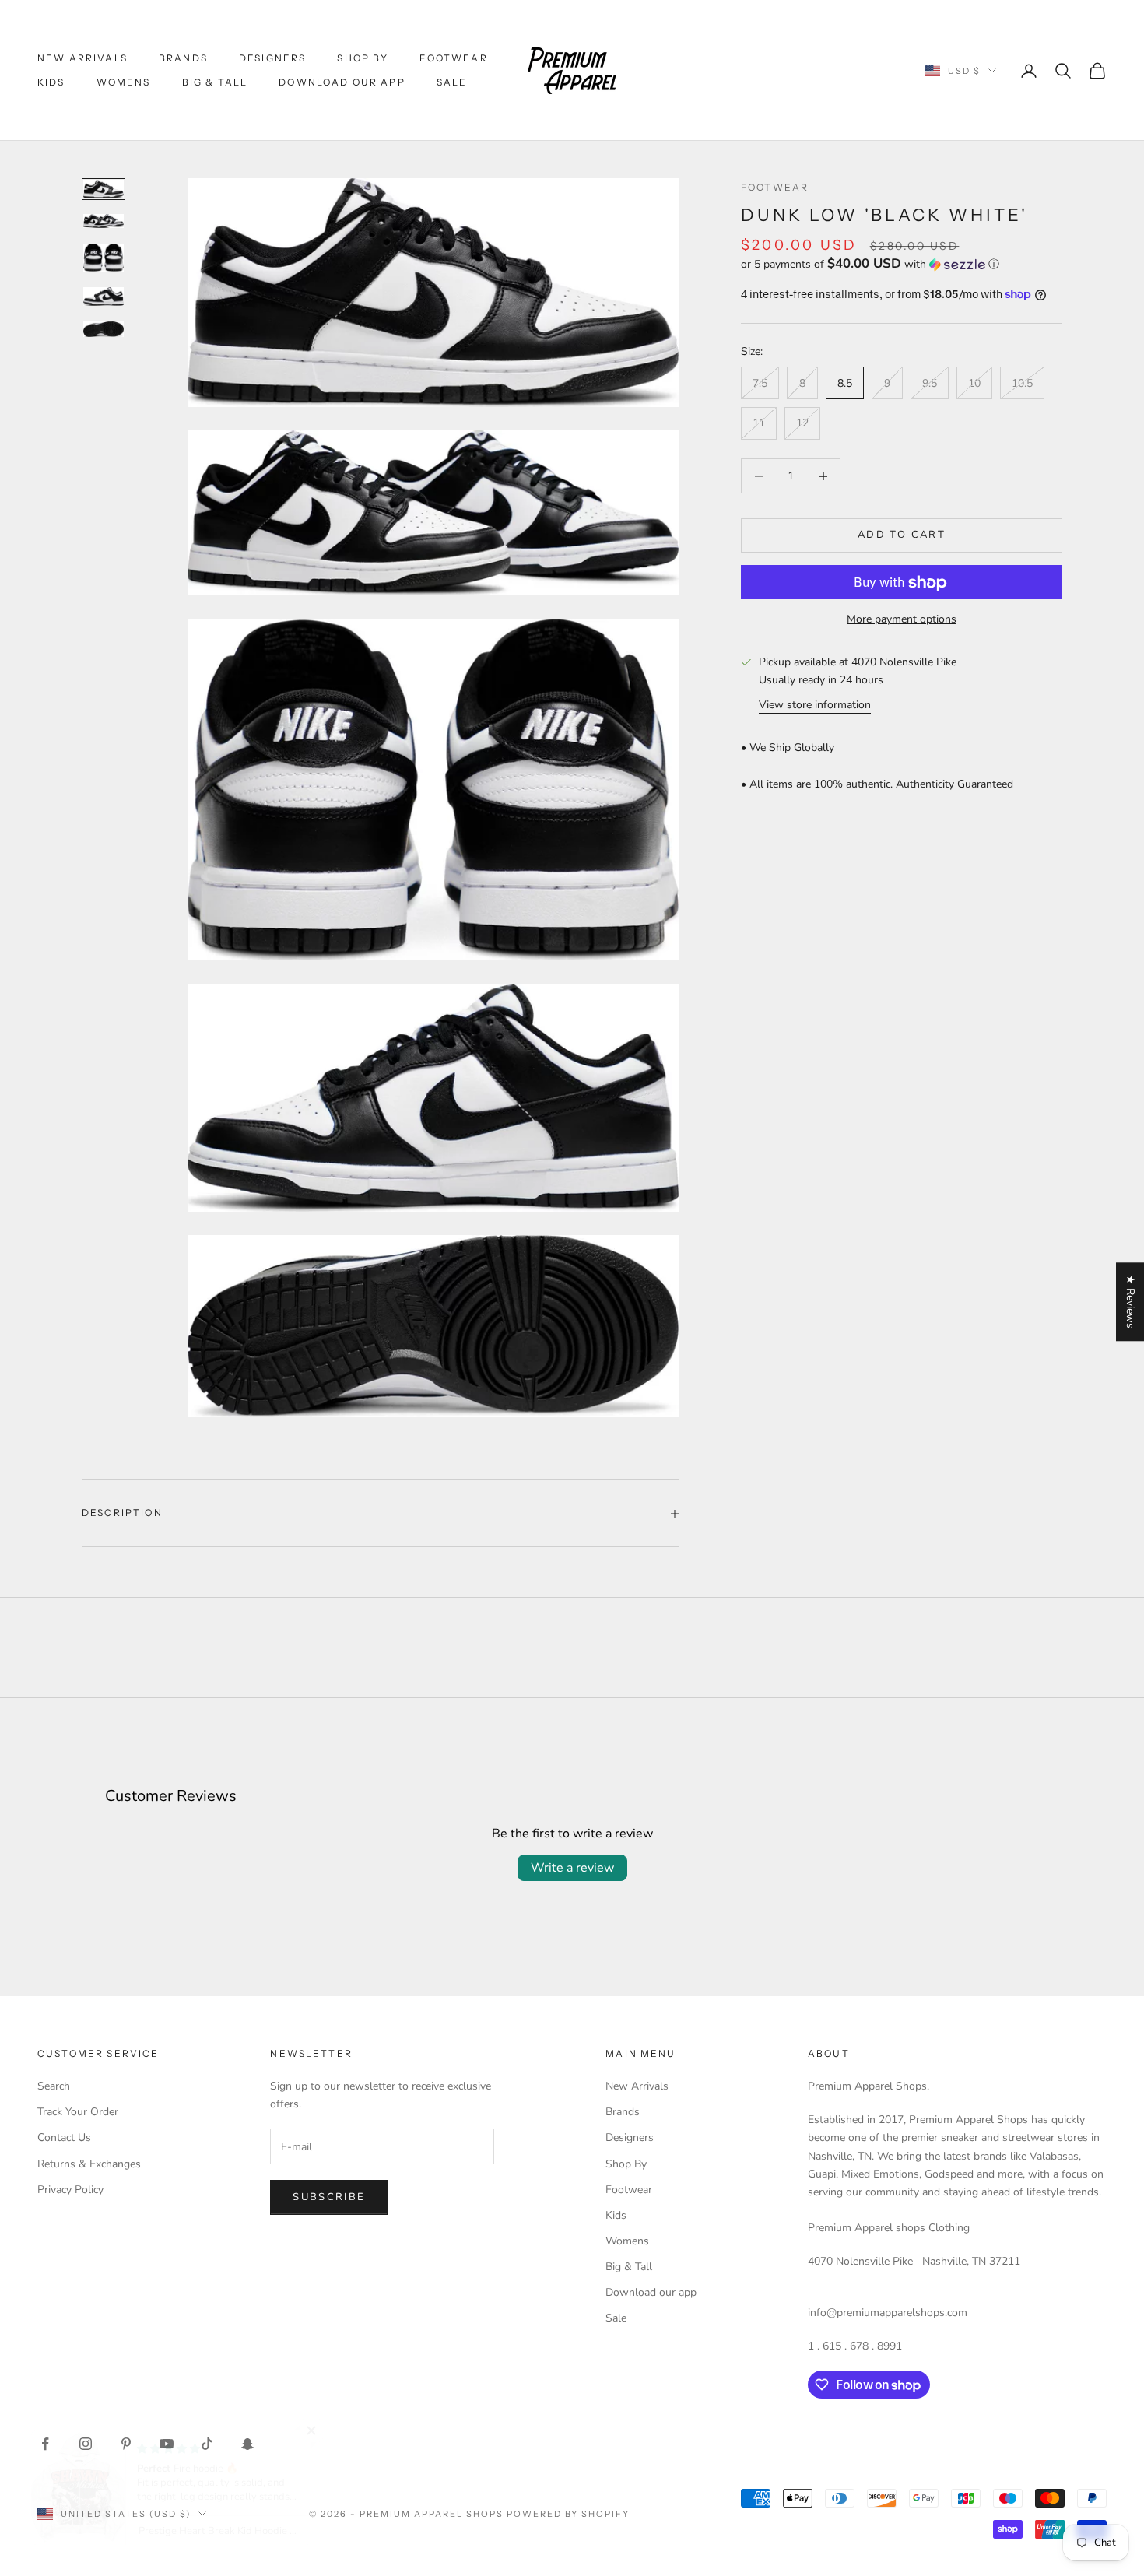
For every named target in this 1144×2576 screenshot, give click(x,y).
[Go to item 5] (104, 329)
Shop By (363, 58)
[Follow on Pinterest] (126, 2444)
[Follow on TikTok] (207, 2444)
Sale (452, 82)
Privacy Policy (70, 2190)
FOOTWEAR (775, 187)
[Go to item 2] (104, 221)
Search (54, 2086)
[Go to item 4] (104, 297)
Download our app (342, 82)
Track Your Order (78, 2112)
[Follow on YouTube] (167, 2444)
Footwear (453, 58)
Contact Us (64, 2137)
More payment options (902, 620)
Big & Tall (215, 82)
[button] (902, 264)
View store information (815, 705)
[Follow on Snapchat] (247, 2444)
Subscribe (329, 2197)
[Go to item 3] (104, 258)
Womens (124, 82)
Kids (51, 82)
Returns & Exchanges (89, 2164)
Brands (183, 58)
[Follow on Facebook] (45, 2444)
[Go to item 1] (104, 189)
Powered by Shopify (568, 2514)
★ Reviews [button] (1130, 1302)
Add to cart (902, 535)
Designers (272, 58)
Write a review (572, 1868)
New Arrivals (82, 58)
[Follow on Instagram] (86, 2444)
